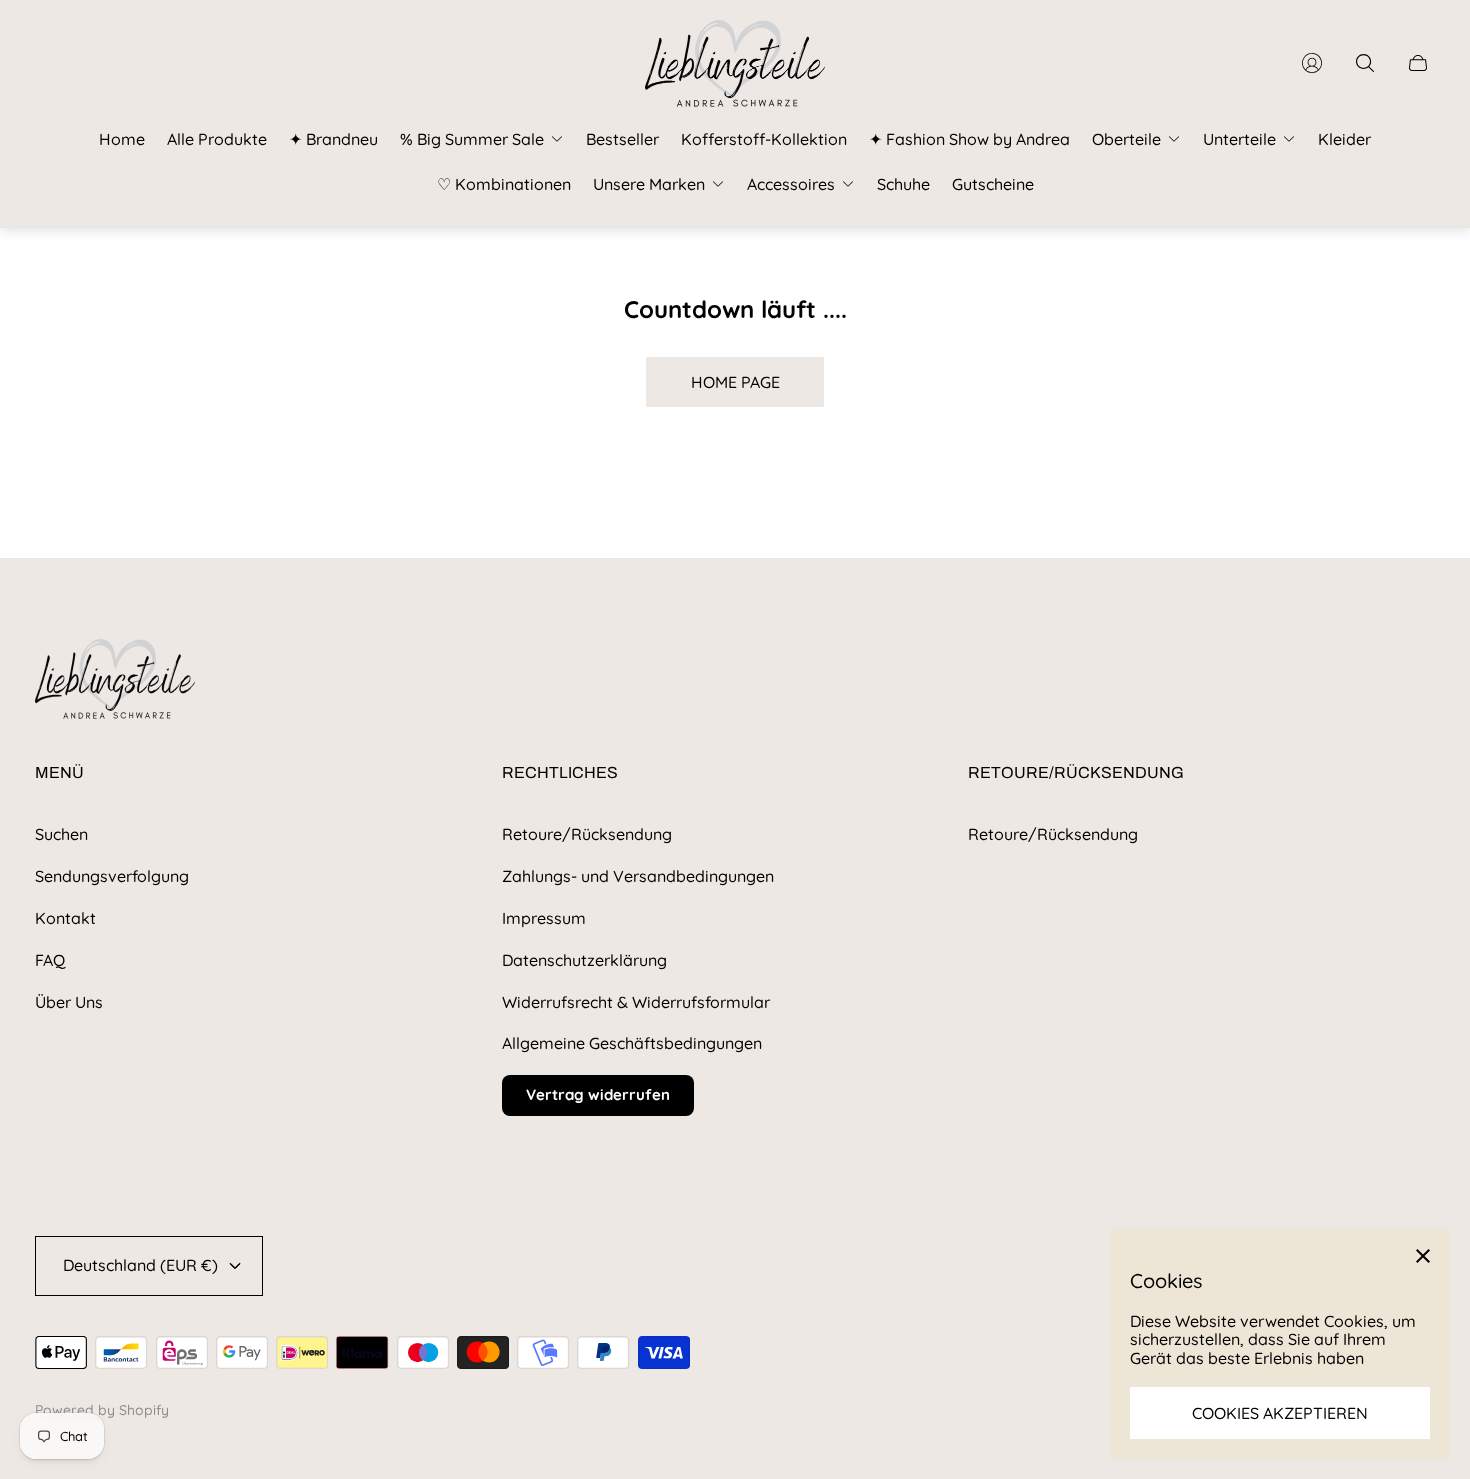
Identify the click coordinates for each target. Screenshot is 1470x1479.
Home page (735, 382)
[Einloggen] (1312, 63)
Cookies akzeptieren (1280, 1413)
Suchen (61, 834)
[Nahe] (1423, 1256)
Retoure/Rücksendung (587, 834)
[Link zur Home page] (115, 680)
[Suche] (1365, 63)
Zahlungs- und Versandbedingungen (638, 876)
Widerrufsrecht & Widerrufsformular (636, 1002)
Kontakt (65, 918)
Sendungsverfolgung (112, 876)
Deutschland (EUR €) (140, 1265)
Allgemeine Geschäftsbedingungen (632, 1043)
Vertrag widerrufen (598, 1094)
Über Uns (69, 1002)
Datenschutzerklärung (584, 960)
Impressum (544, 918)
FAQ (50, 960)
